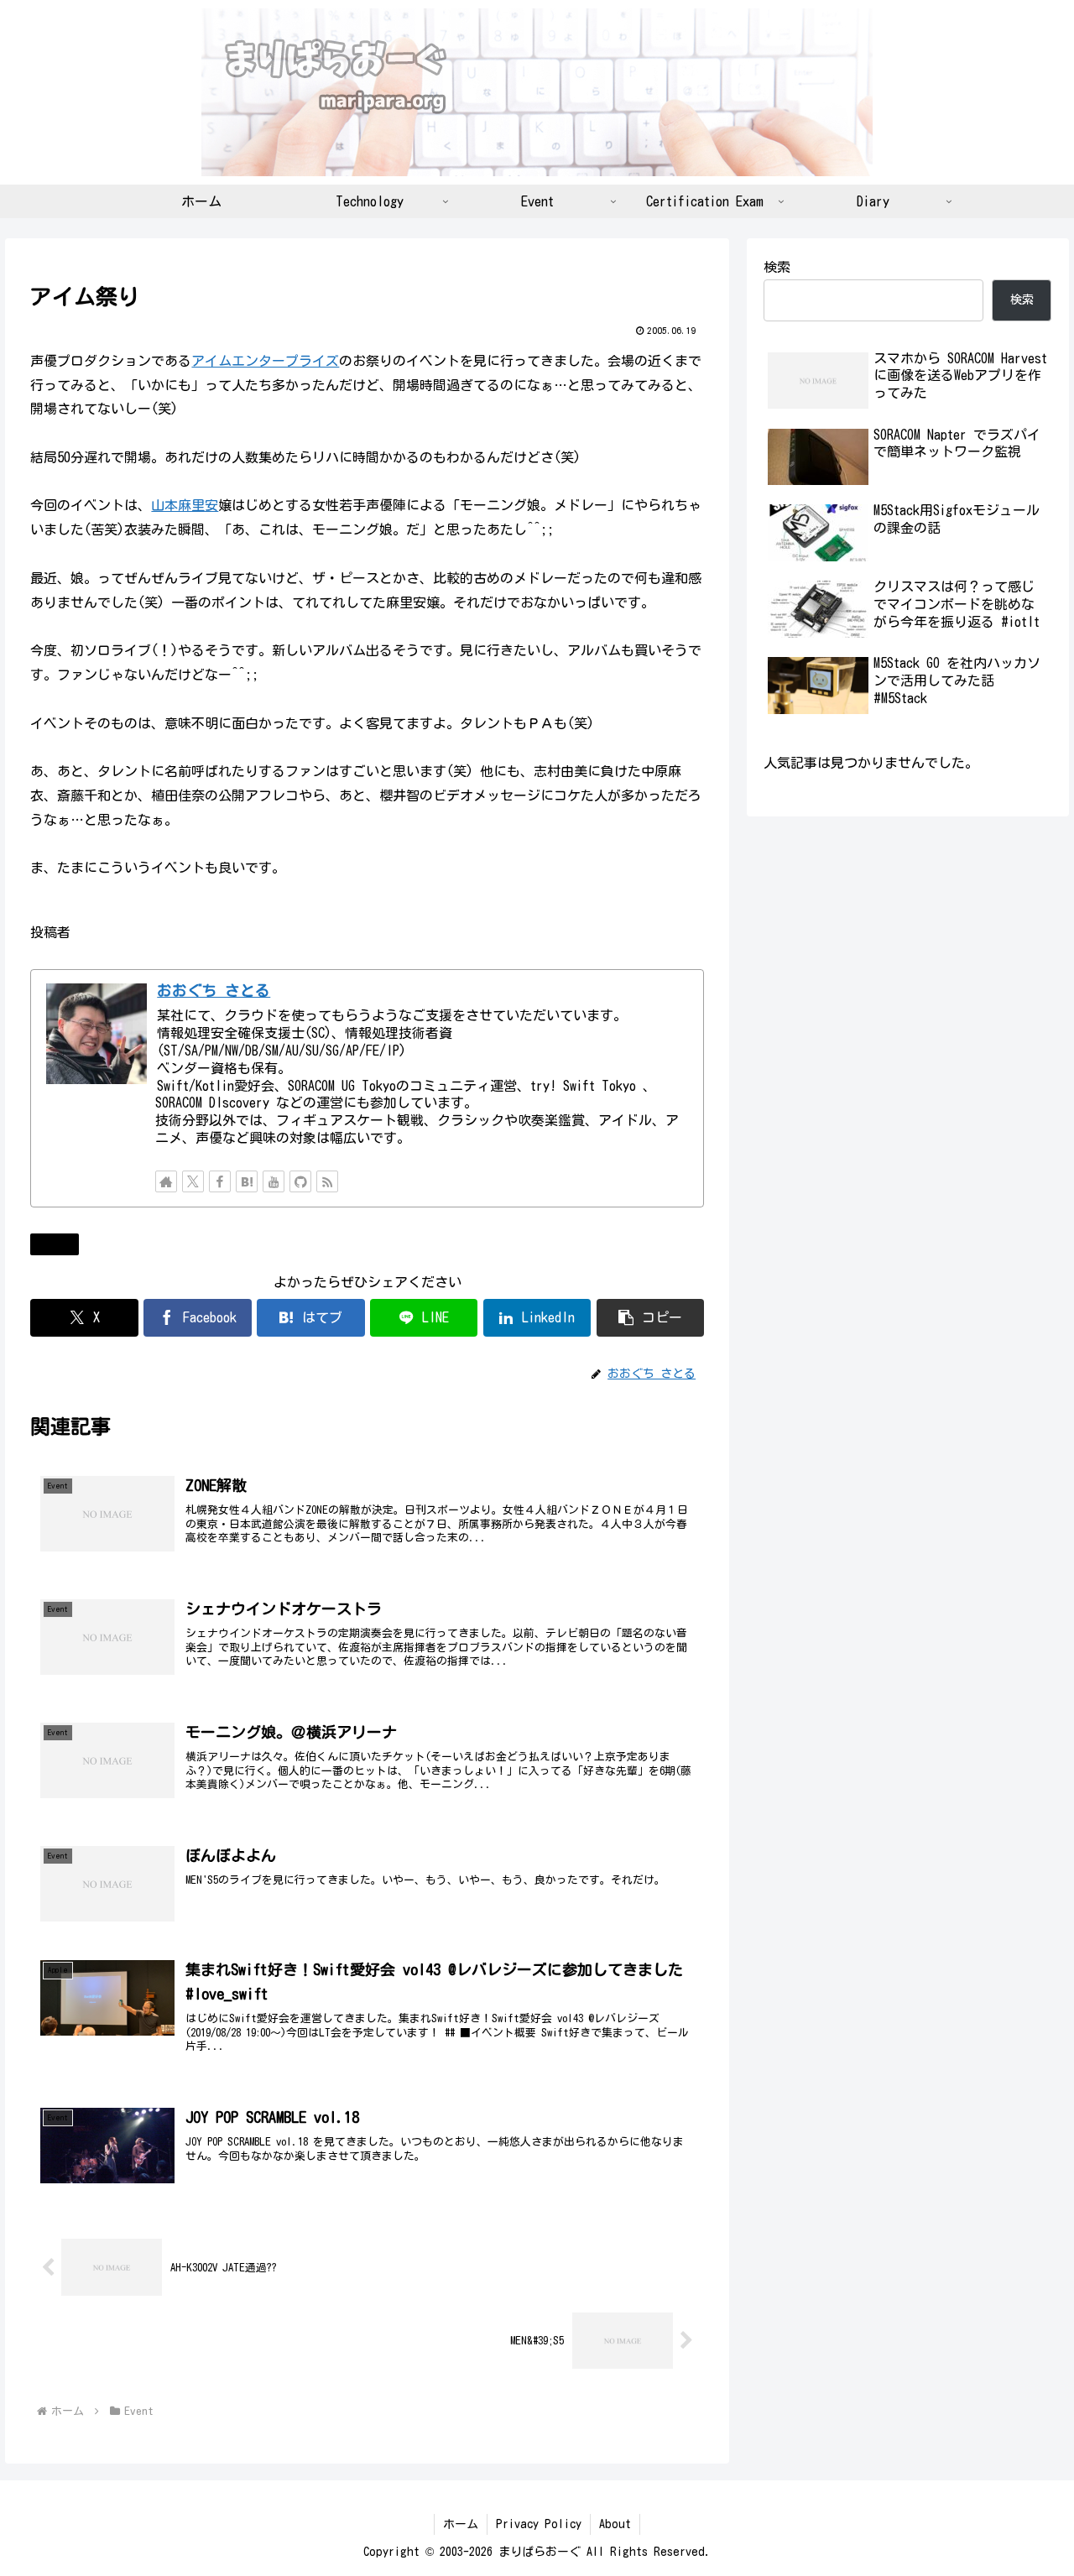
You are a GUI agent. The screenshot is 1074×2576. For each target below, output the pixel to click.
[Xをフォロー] (193, 1181)
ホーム (461, 2524)
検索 (777, 267)
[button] (650, 1318)
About (615, 2524)
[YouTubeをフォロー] (274, 1181)
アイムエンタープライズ (265, 361)
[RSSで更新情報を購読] (327, 1181)
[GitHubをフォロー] (300, 1181)
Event (61, 1244)
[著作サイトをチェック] (166, 1181)
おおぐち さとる (214, 991)
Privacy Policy (539, 2524)
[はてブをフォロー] (247, 1181)
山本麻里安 (185, 505)
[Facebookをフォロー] (220, 1181)
